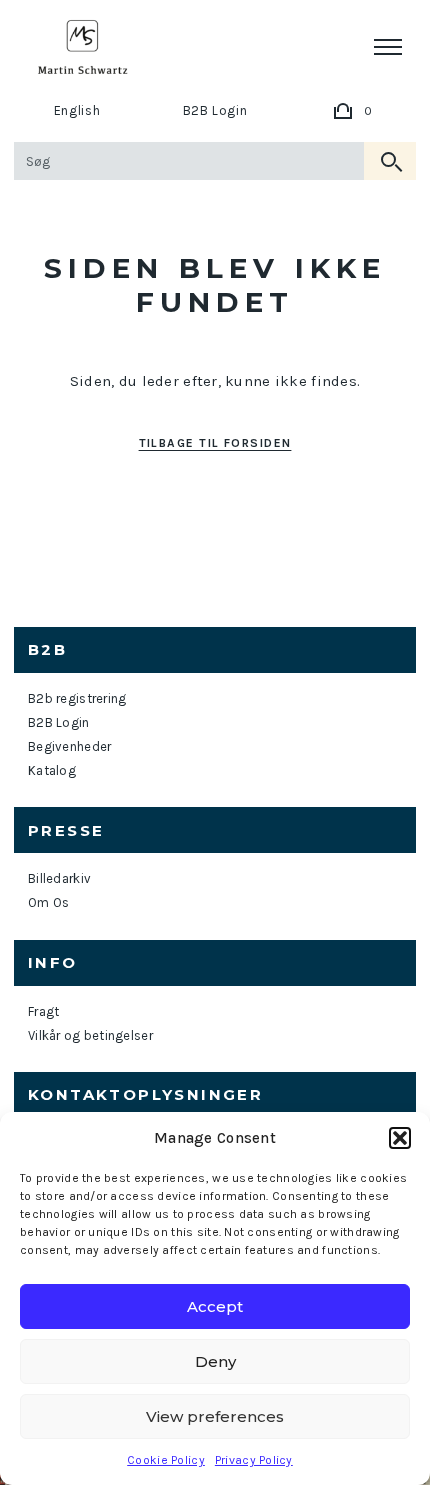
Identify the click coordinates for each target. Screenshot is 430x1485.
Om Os (48, 902)
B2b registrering (77, 698)
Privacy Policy (254, 1460)
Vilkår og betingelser (90, 1035)
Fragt (43, 1011)
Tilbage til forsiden (215, 443)
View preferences (215, 1416)
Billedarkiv (59, 878)
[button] (400, 1138)
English (77, 110)
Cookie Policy (166, 1460)
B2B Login (215, 110)
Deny (215, 1361)
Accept (215, 1306)
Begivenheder (69, 746)
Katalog (52, 770)
